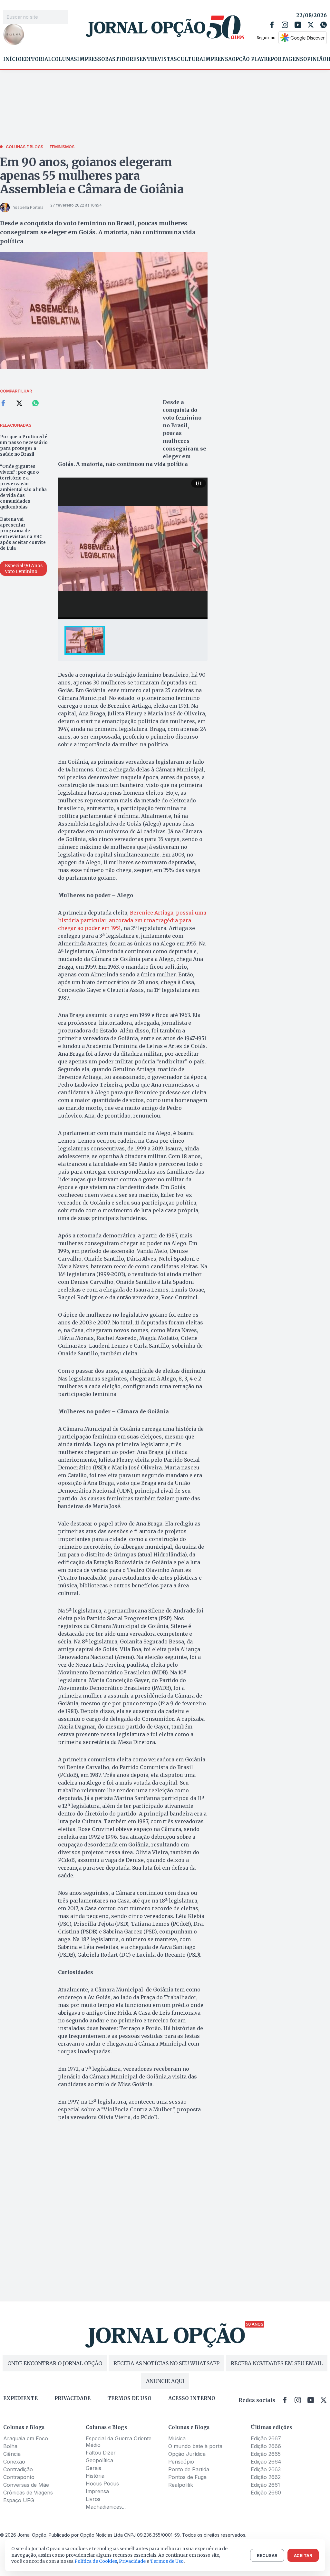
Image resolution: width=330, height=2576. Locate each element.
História (95, 2476)
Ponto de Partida (189, 2469)
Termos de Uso (167, 2561)
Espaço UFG (19, 2500)
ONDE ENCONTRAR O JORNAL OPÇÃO (55, 2363)
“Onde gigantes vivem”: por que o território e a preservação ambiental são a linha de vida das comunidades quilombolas (23, 487)
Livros (93, 2499)
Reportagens (284, 59)
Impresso (91, 59)
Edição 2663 (266, 2469)
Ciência (12, 2454)
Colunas (64, 59)
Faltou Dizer (101, 2453)
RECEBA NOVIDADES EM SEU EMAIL (277, 2363)
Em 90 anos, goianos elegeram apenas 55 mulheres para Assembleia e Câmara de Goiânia (92, 176)
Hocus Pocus (102, 2484)
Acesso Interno (192, 2398)
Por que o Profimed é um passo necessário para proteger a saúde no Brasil (24, 445)
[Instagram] (285, 25)
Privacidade (73, 2398)
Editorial (36, 59)
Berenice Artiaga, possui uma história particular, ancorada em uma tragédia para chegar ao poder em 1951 (132, 920)
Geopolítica (99, 2460)
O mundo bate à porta (195, 2446)
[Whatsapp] (324, 25)
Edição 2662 (266, 2477)
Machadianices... (106, 2507)
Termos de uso (129, 2398)
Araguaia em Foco (26, 2438)
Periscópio (181, 2462)
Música (177, 2438)
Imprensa (217, 59)
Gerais (93, 2468)
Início (12, 59)
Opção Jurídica (187, 2454)
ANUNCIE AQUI (165, 2381)
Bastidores (122, 59)
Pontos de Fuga (187, 2477)
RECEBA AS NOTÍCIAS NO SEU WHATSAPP (166, 2363)
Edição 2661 (265, 2485)
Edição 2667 (266, 2438)
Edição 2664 (266, 2462)
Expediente (20, 2398)
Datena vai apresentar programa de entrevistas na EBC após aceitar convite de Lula (23, 534)
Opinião (315, 59)
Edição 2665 (266, 2454)
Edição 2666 (266, 2446)
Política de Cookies (96, 2561)
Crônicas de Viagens (28, 2493)
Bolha (10, 2446)
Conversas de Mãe (26, 2485)
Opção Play (248, 59)
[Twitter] (311, 25)
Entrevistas (158, 59)
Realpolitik (181, 2485)
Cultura (190, 59)
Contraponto (19, 2477)
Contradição (18, 2469)
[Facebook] (272, 25)
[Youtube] (298, 25)
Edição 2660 (266, 2493)
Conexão (14, 2462)
